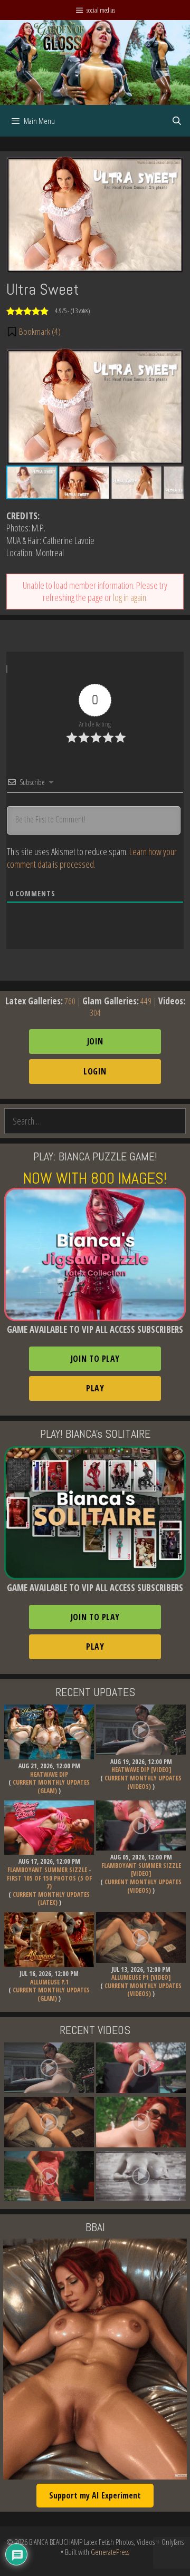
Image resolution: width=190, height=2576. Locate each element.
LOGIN (95, 1071)
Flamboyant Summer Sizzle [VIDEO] (141, 1870)
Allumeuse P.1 (49, 1982)
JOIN (95, 1041)
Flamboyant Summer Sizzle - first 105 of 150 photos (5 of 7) (49, 1878)
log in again (130, 597)
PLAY (95, 1388)
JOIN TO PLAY (95, 1359)
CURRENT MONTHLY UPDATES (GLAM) (51, 1786)
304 (95, 1013)
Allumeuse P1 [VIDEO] (141, 1977)
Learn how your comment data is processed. (92, 858)
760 (70, 1001)
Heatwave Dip (49, 1774)
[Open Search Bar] (177, 121)
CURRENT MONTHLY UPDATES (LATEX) (51, 1899)
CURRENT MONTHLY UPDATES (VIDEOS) (143, 1782)
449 (146, 1001)
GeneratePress (110, 2552)
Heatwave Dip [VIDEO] (141, 1770)
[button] (34, 332)
